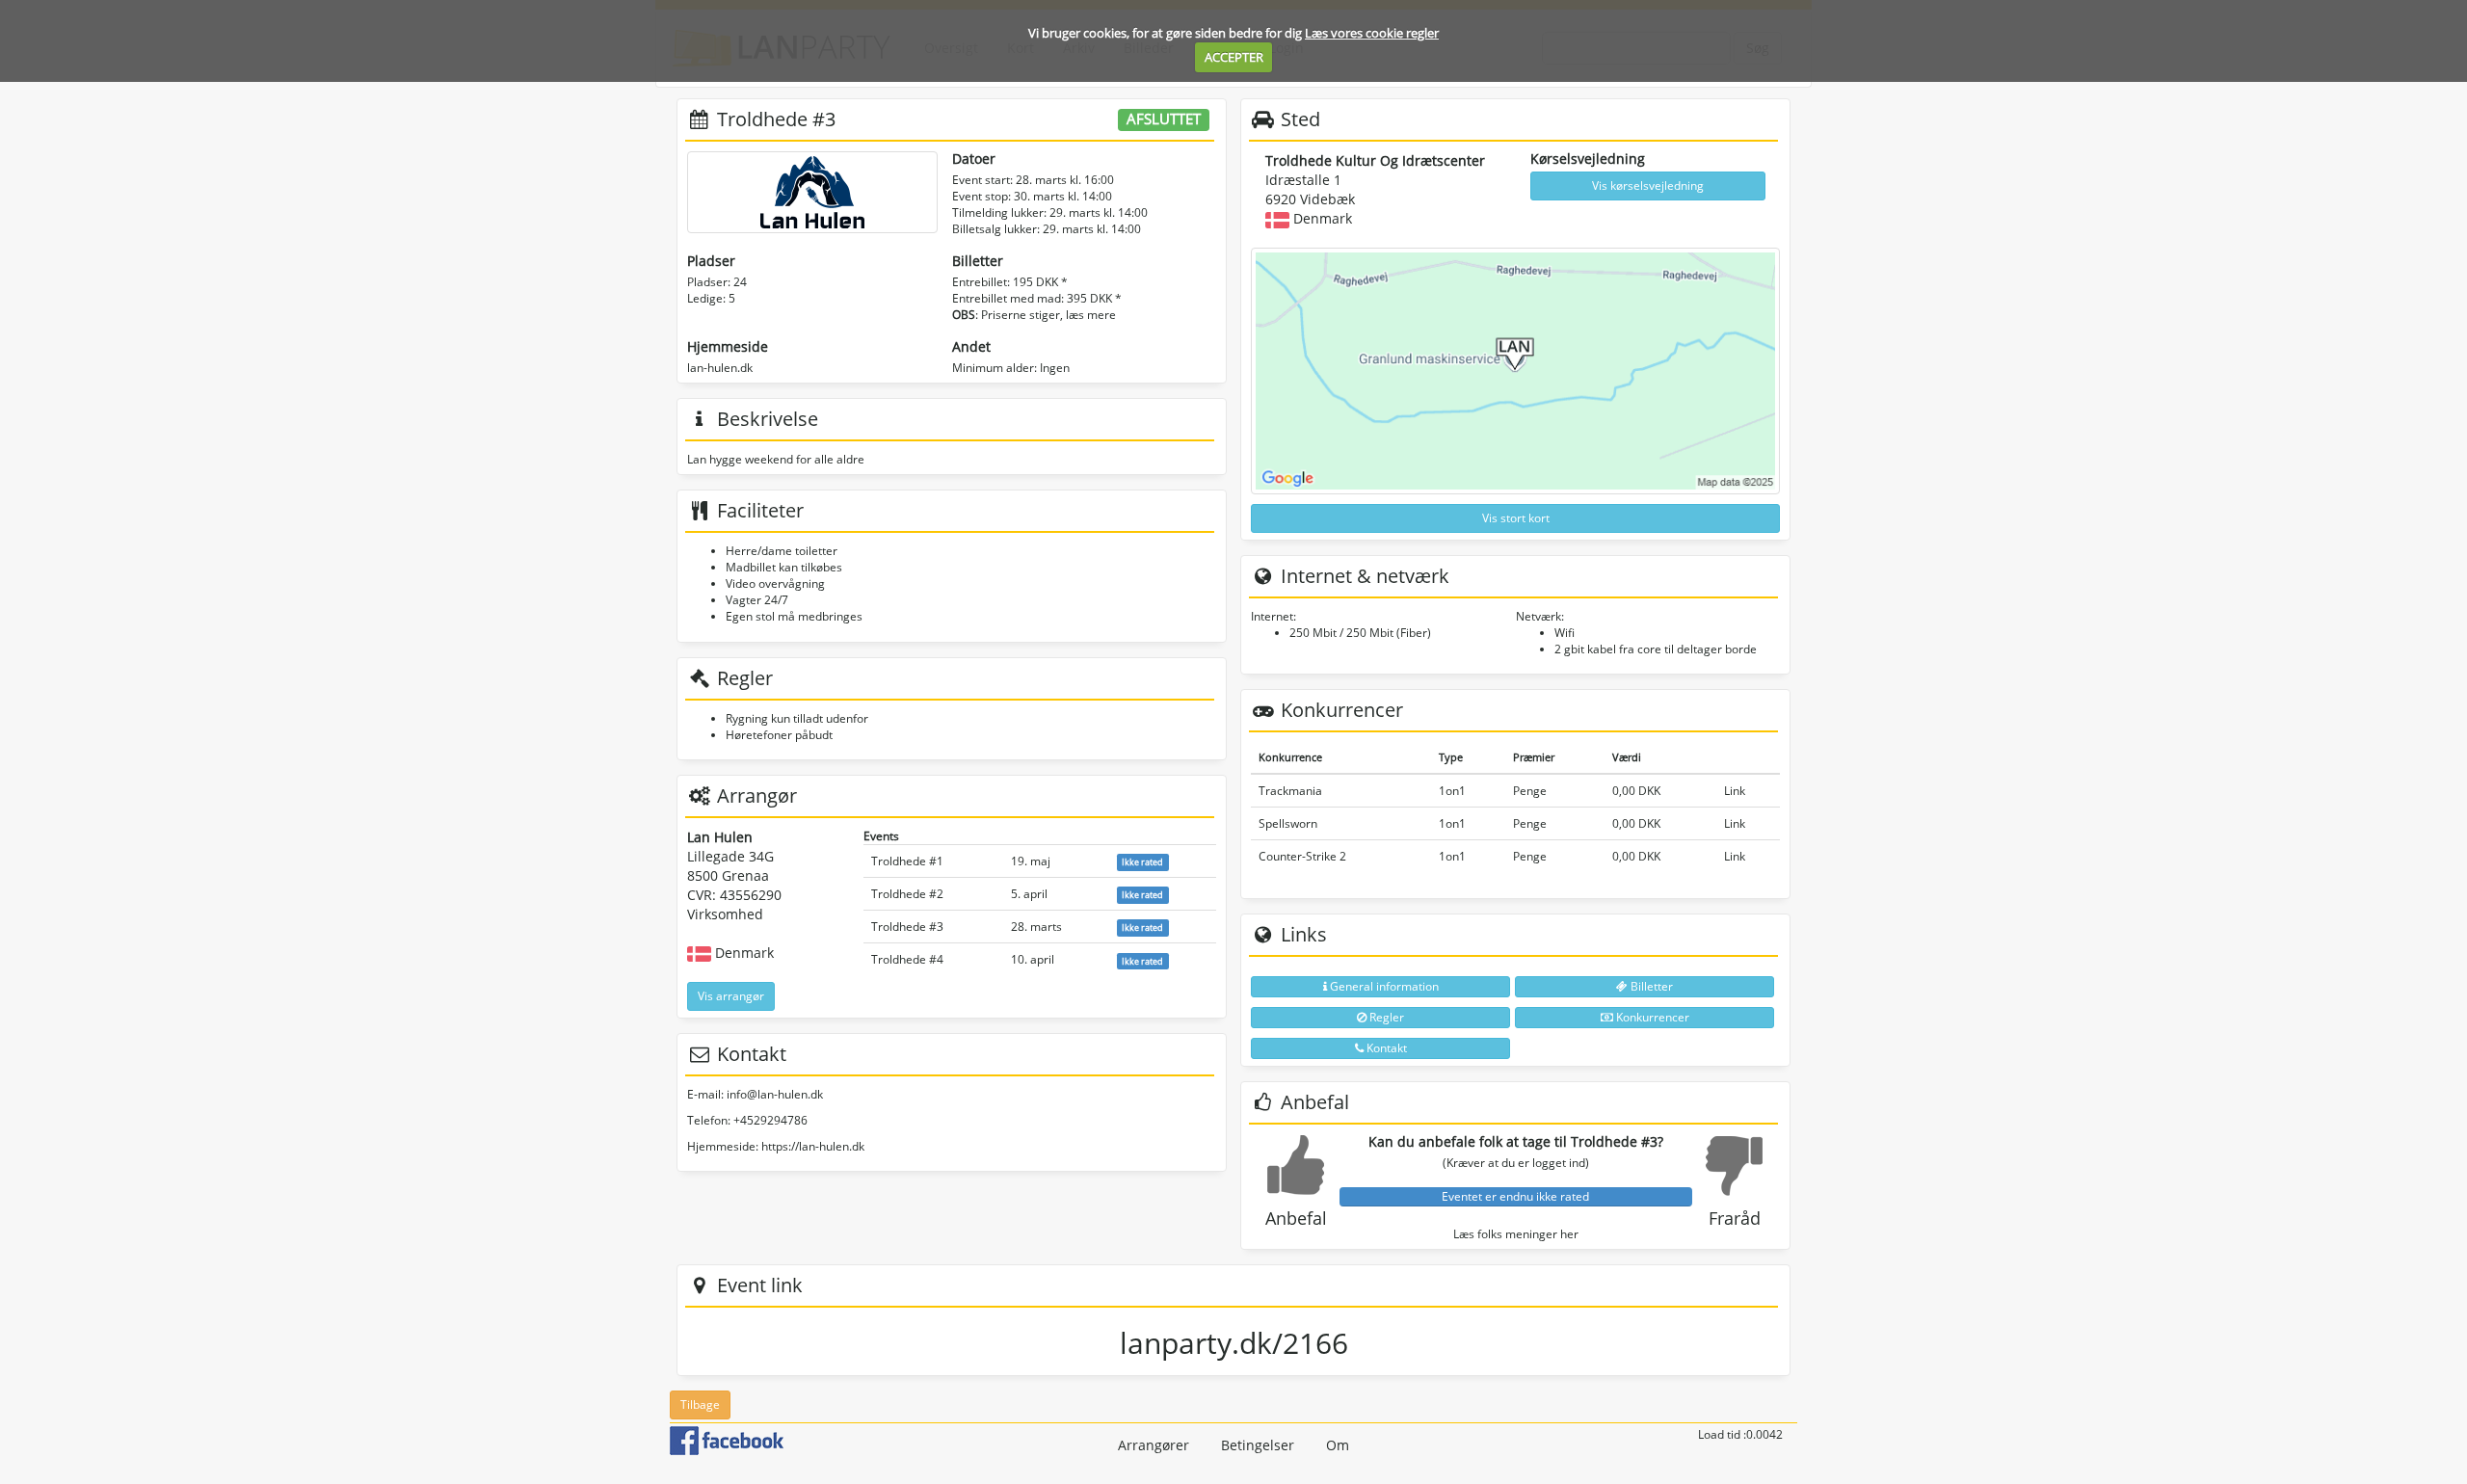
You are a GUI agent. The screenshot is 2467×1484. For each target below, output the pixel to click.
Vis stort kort (1516, 518)
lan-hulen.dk (720, 368)
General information (1383, 986)
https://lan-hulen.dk (813, 1146)
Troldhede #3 (907, 927)
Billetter (1650, 986)
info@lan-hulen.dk (775, 1094)
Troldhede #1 (907, 861)
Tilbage (700, 1404)
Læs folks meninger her (1516, 1234)
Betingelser (1258, 1445)
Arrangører (1154, 1445)
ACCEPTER (1234, 57)
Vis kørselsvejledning (1648, 185)
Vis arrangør (731, 996)
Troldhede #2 (907, 894)
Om (1338, 1445)
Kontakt (1385, 1048)
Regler (1385, 1017)
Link (1735, 791)
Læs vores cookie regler (1372, 33)
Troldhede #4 (907, 959)
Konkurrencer (1651, 1017)
